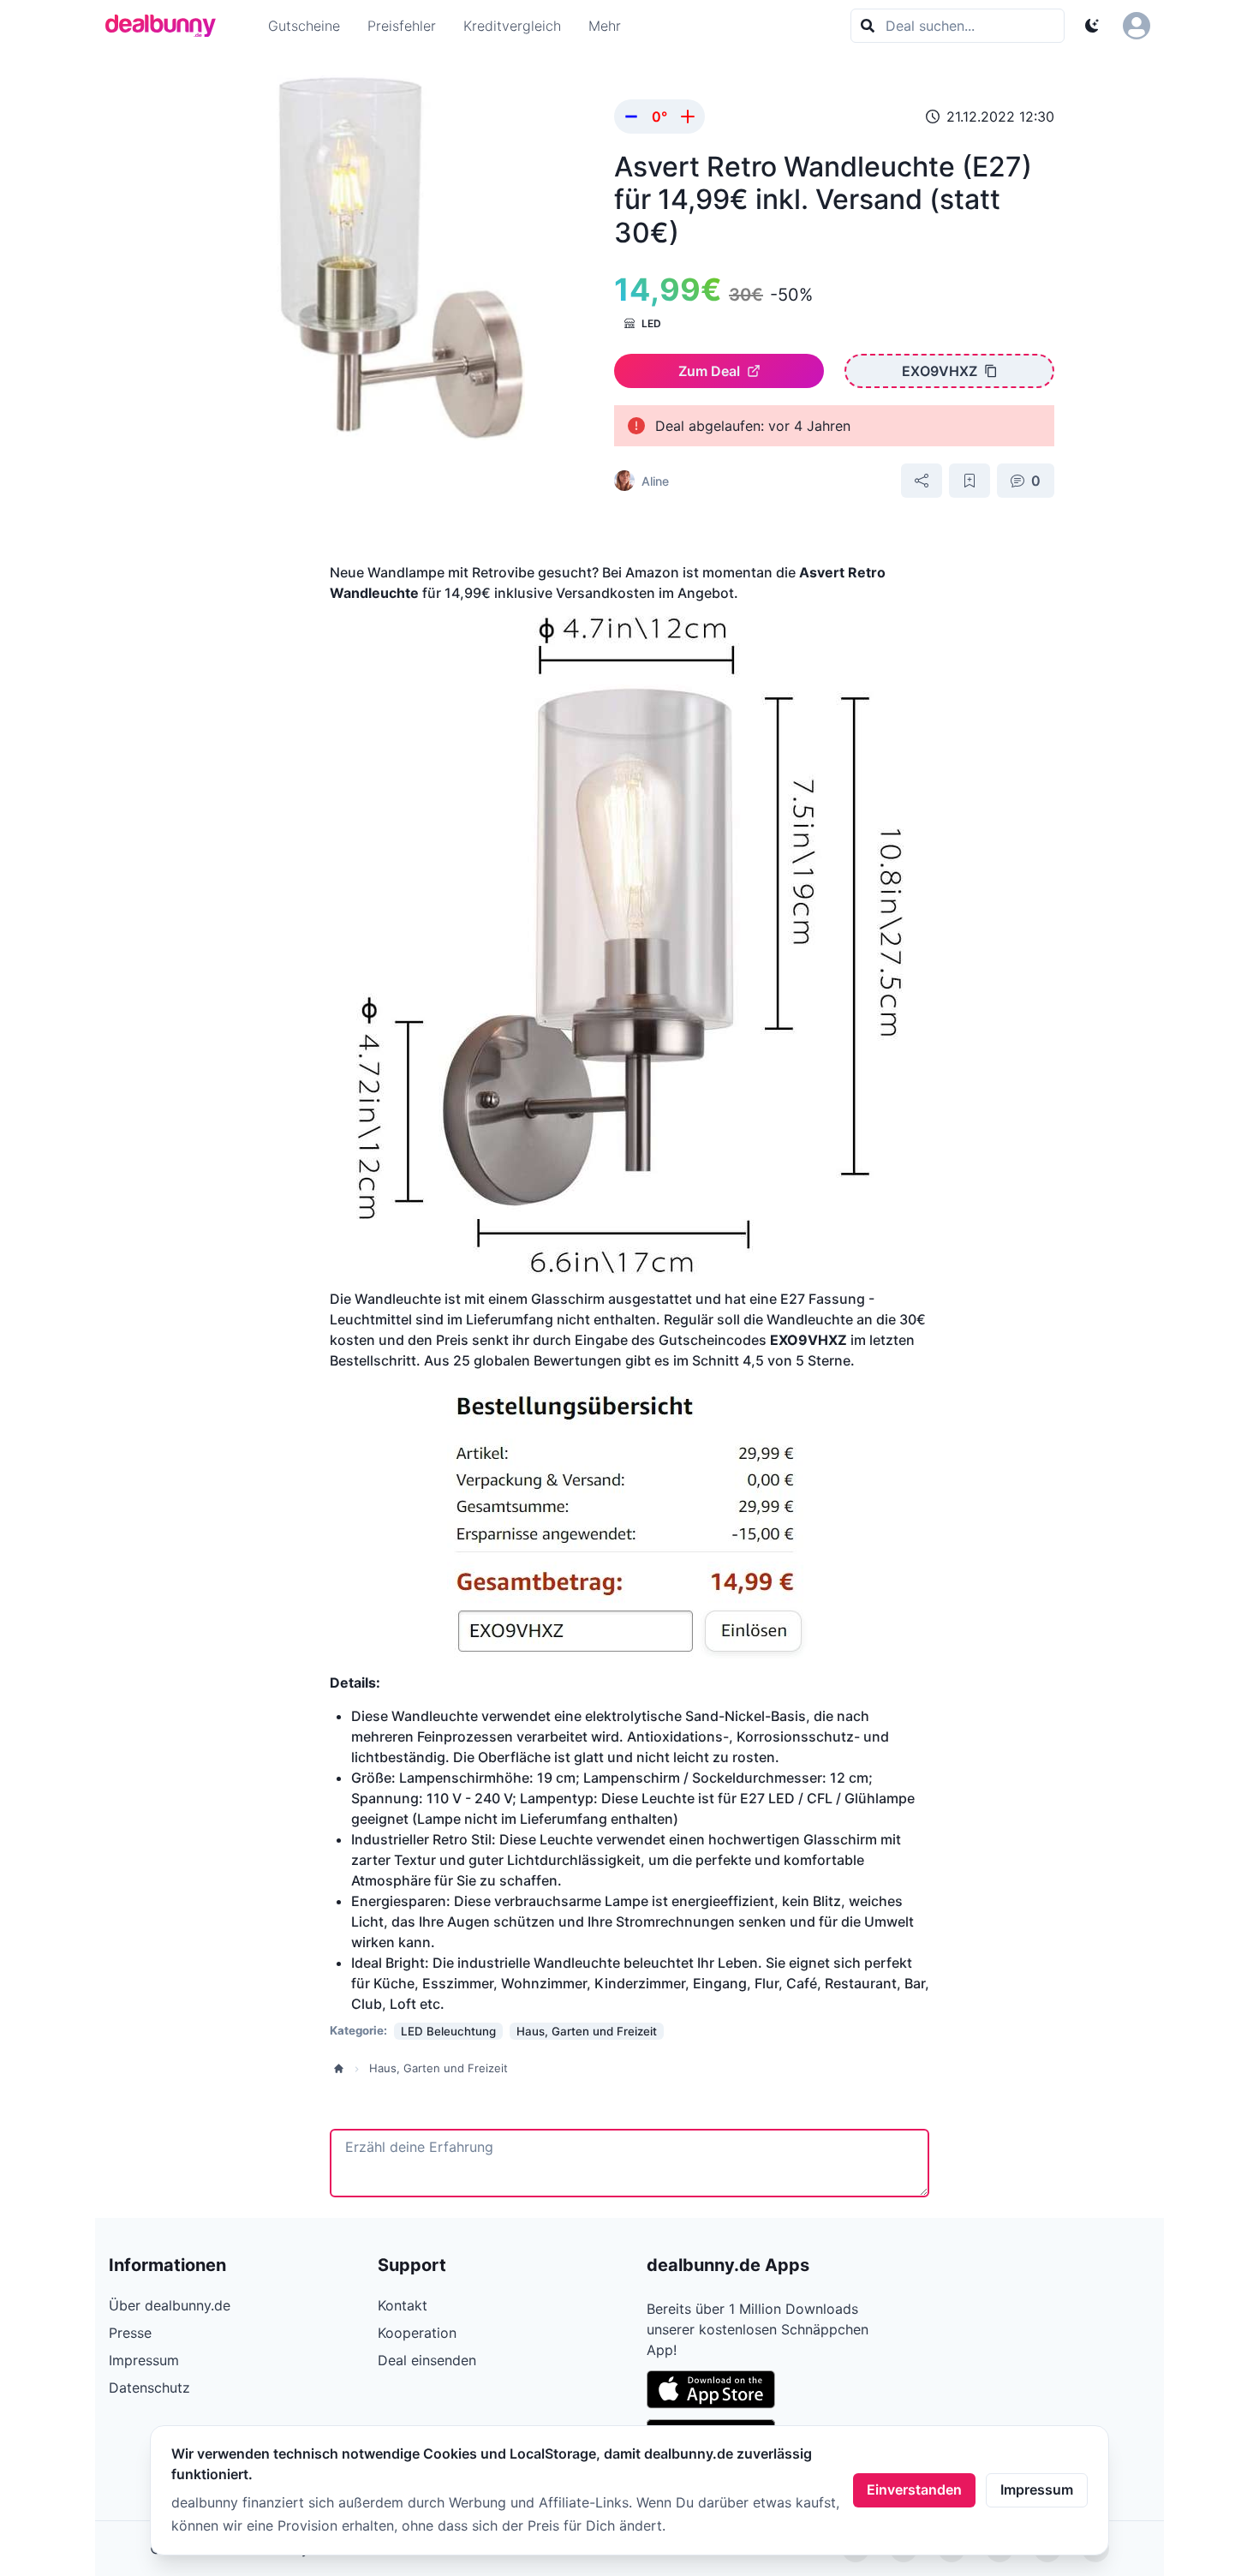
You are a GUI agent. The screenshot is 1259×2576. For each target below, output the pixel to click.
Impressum (1037, 2489)
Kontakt (403, 2305)
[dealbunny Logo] (166, 26)
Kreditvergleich (512, 26)
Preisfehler (402, 26)
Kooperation (417, 2333)
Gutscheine (304, 26)
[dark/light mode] (1092, 26)
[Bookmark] (970, 481)
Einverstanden (914, 2489)
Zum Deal (709, 371)
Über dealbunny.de (170, 2305)
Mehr (605, 26)
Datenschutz (149, 2388)
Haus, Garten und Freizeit (439, 2068)
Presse (130, 2333)
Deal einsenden (427, 2360)
